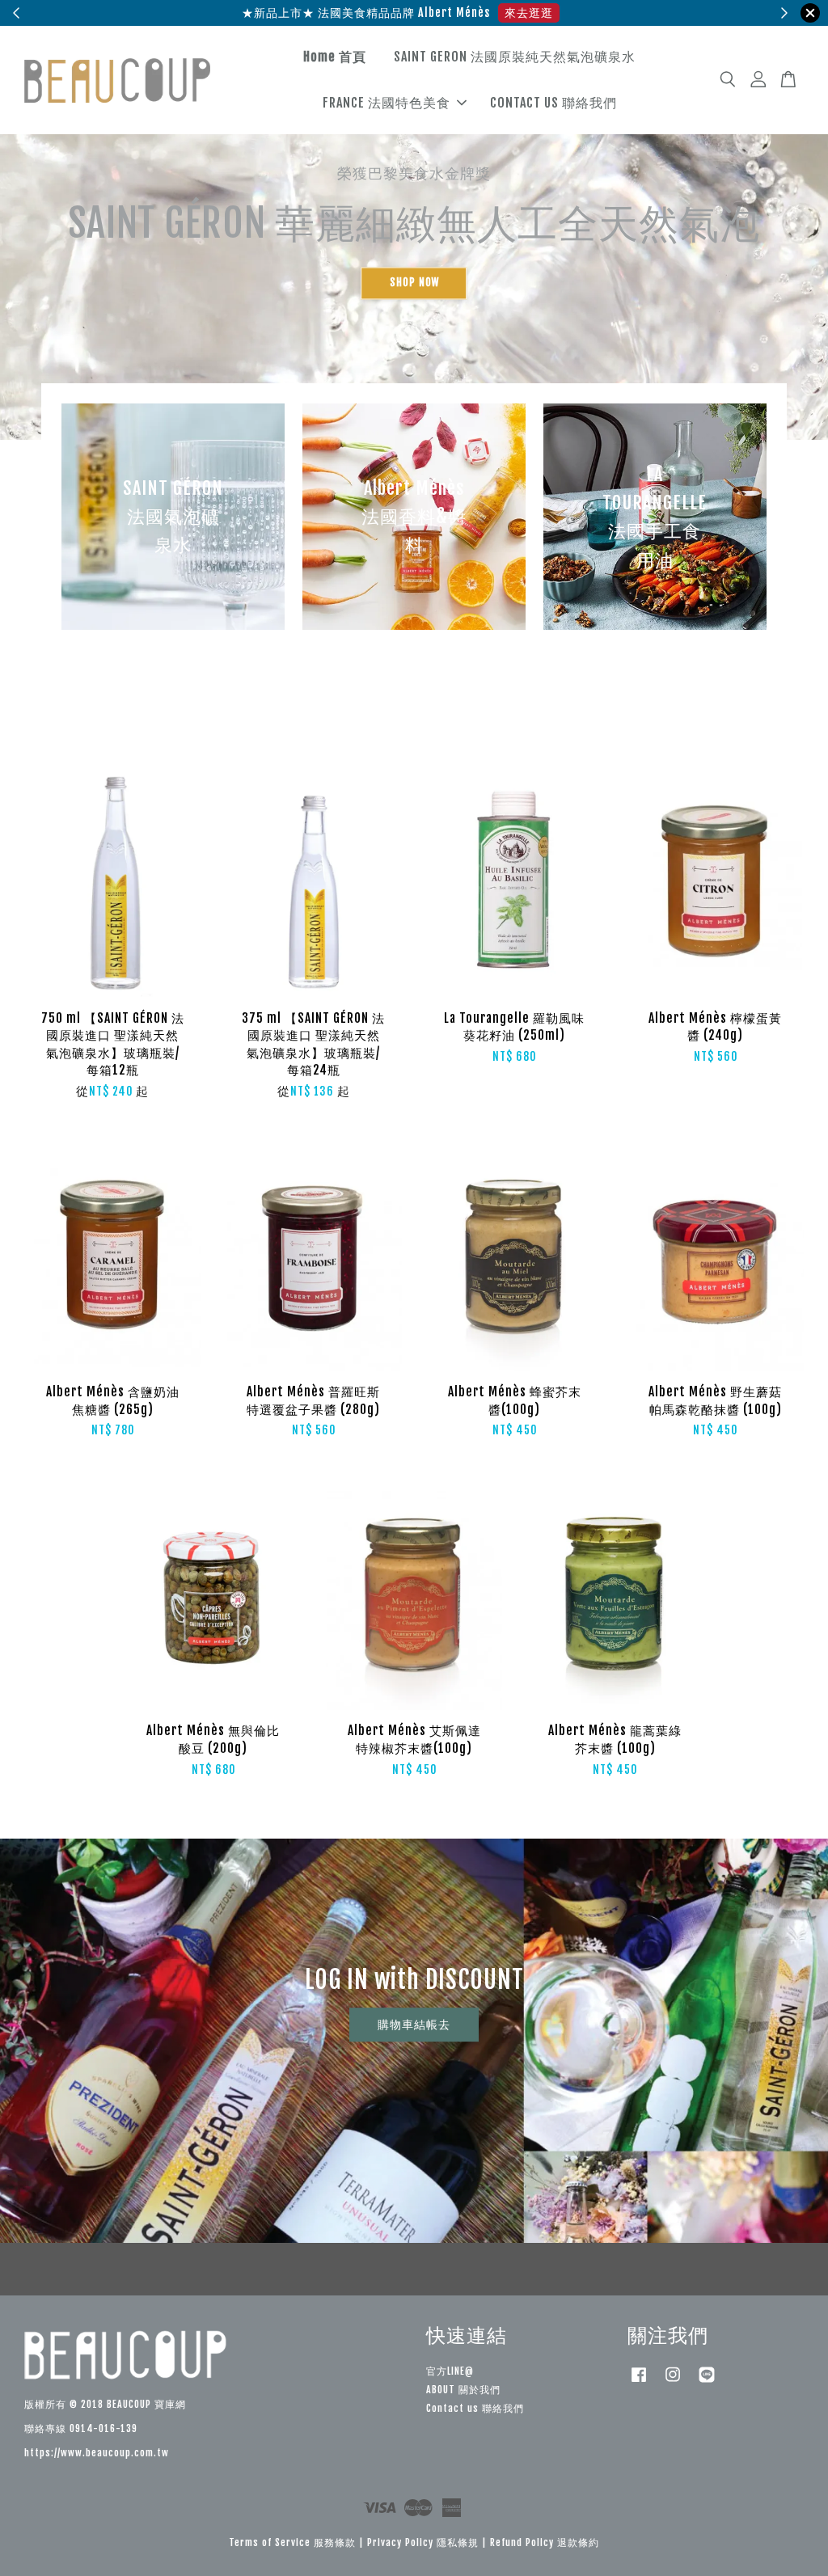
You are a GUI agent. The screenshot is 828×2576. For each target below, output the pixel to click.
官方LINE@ (450, 2371)
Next (794, 233)
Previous (34, 233)
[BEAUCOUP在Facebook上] (639, 2382)
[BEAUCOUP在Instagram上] (673, 2382)
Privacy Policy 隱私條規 (423, 2542)
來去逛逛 (529, 13)
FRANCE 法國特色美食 (387, 103)
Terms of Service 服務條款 (292, 2542)
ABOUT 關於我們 (463, 2390)
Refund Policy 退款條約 (545, 2542)
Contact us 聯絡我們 (475, 2408)
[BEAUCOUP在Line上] (707, 2382)
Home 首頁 (335, 57)
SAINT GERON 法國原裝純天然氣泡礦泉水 (515, 57)
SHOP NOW (414, 283)
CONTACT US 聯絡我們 (553, 103)
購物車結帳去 (414, 2024)
